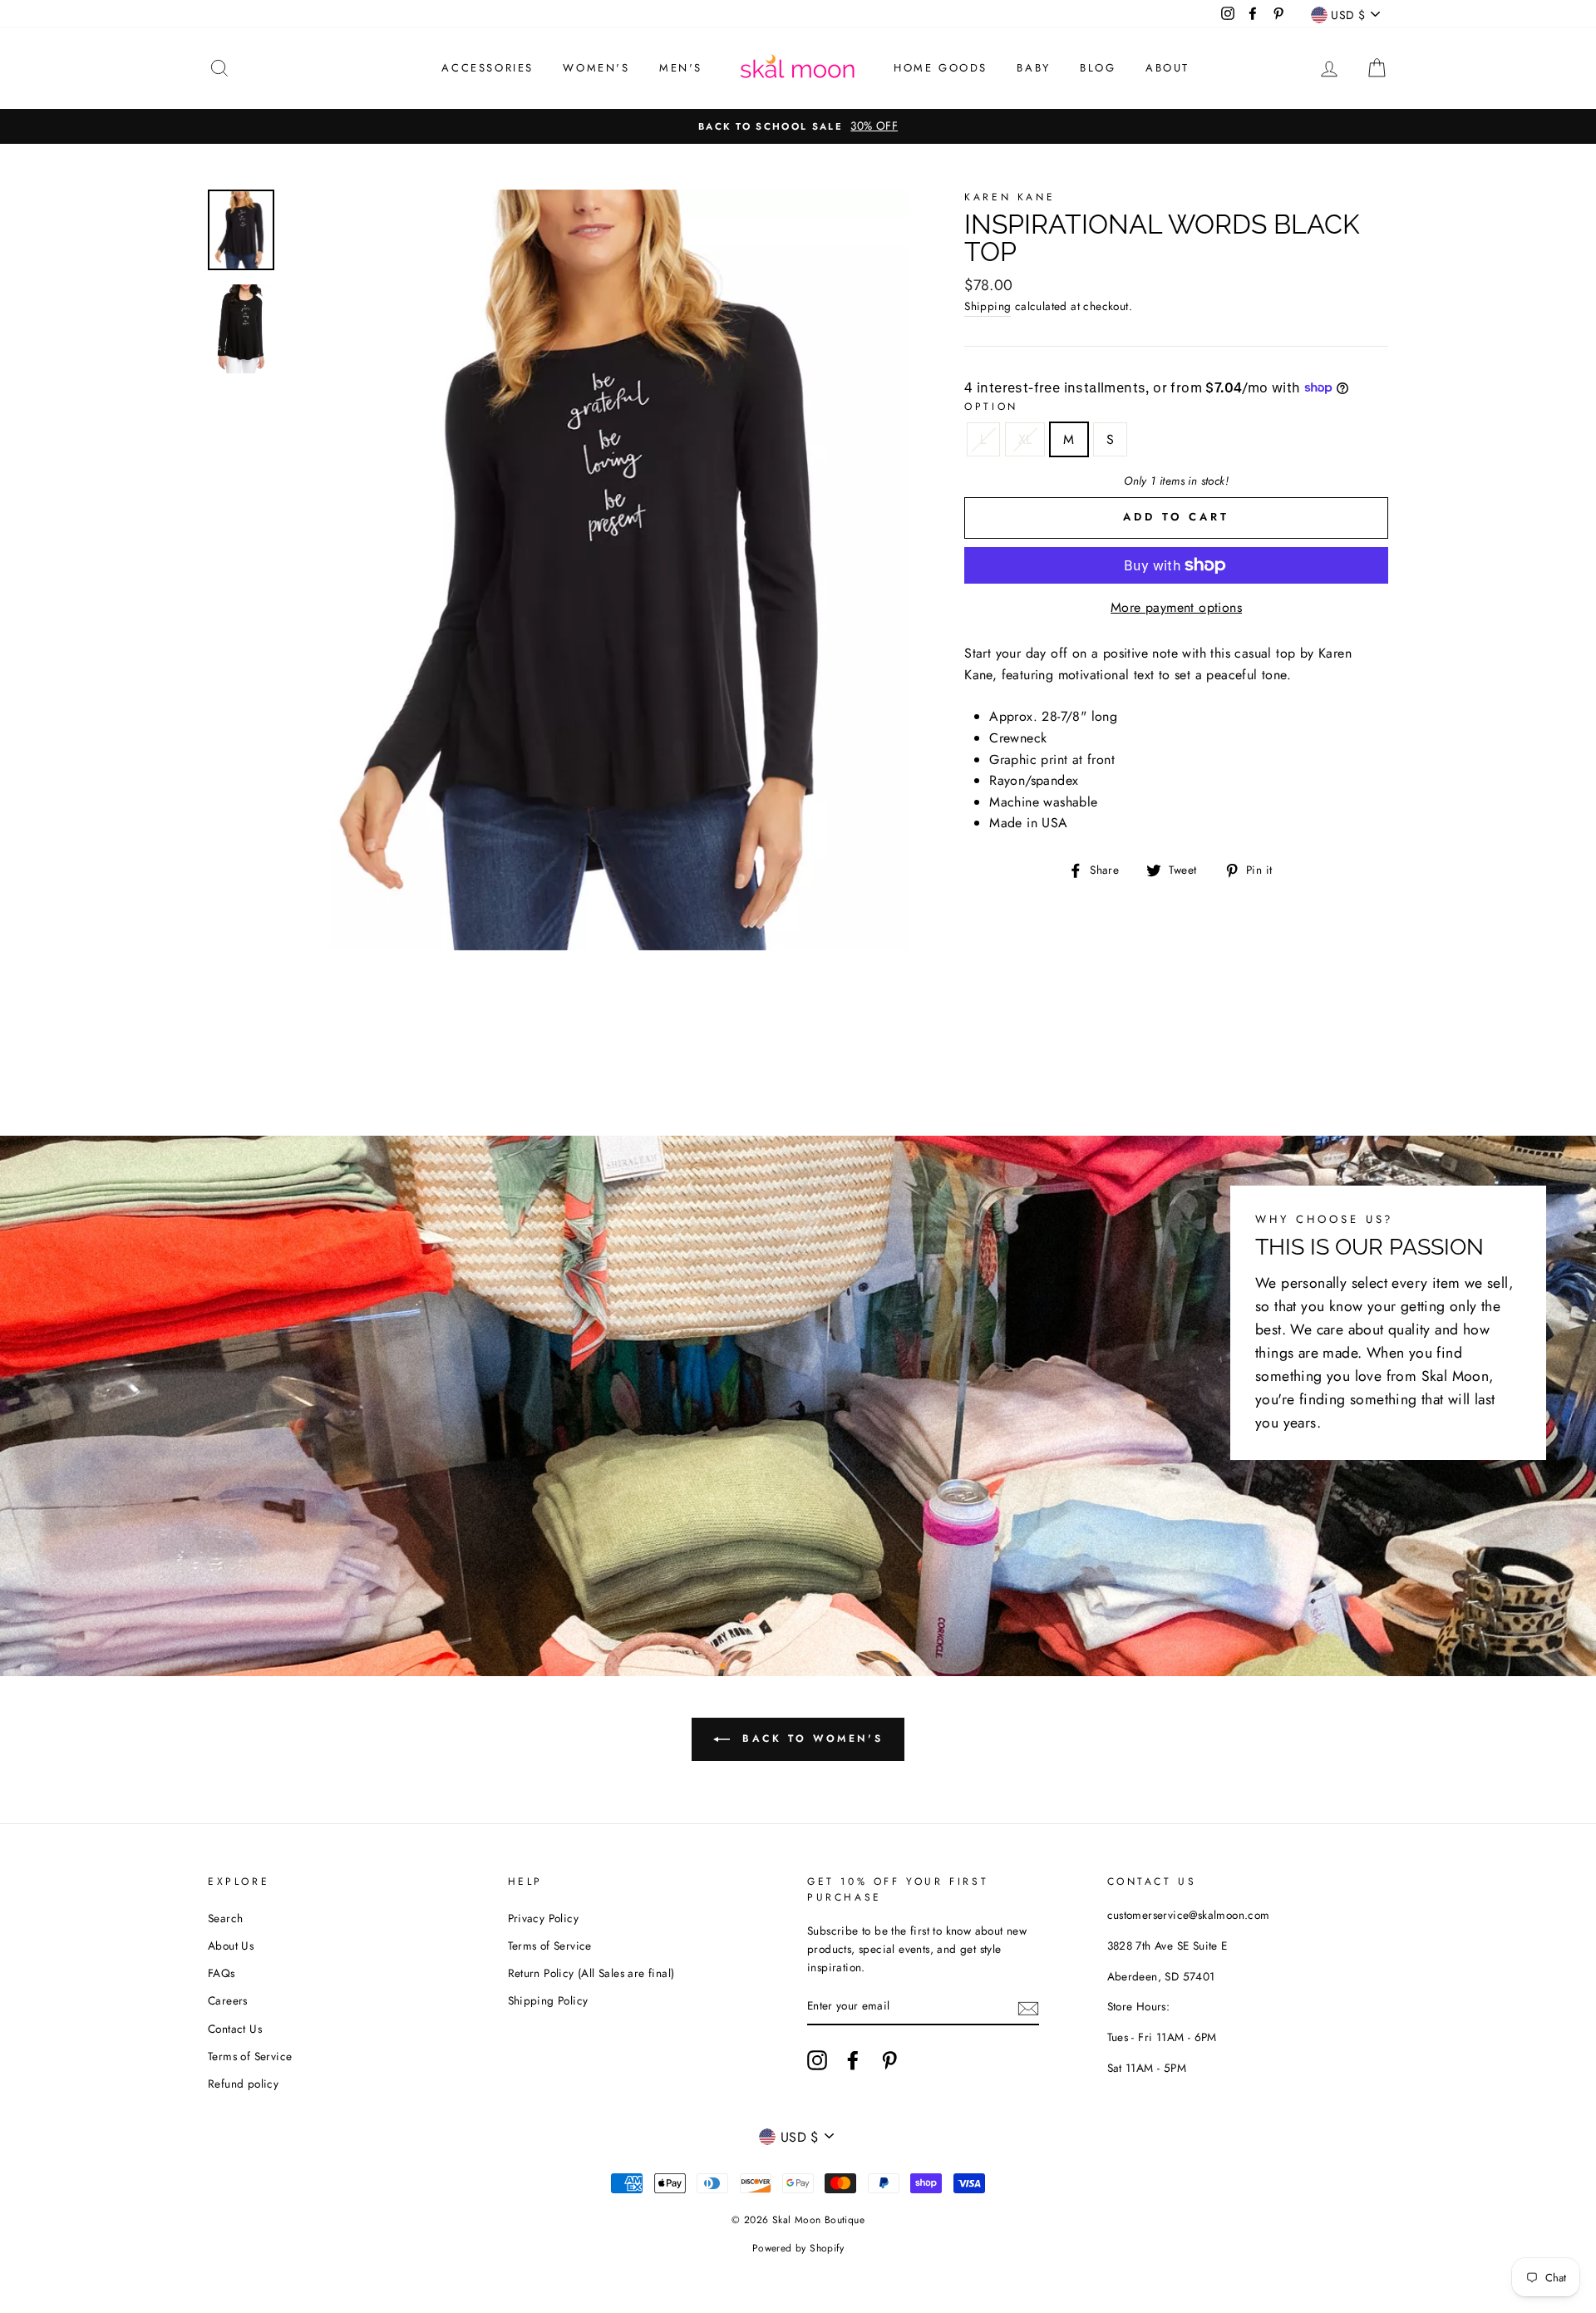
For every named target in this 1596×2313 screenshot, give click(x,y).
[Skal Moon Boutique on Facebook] (853, 2060)
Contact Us (235, 2029)
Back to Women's (810, 1738)
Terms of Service (250, 2056)
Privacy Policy (544, 1918)
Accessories (488, 68)
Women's (596, 68)
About (1167, 68)
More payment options (1176, 607)
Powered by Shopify (798, 2248)
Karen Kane (1010, 197)
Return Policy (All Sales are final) (591, 1973)
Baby (1033, 68)
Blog (1098, 68)
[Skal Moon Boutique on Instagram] (817, 2060)
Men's (681, 68)
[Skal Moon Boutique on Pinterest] (889, 2060)
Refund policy (243, 2084)
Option (991, 407)
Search (225, 1918)
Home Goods (941, 68)
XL (1025, 439)
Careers (228, 2000)
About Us (231, 1946)
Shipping (988, 306)
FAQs (222, 1973)
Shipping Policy (548, 2000)
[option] (798, 126)
